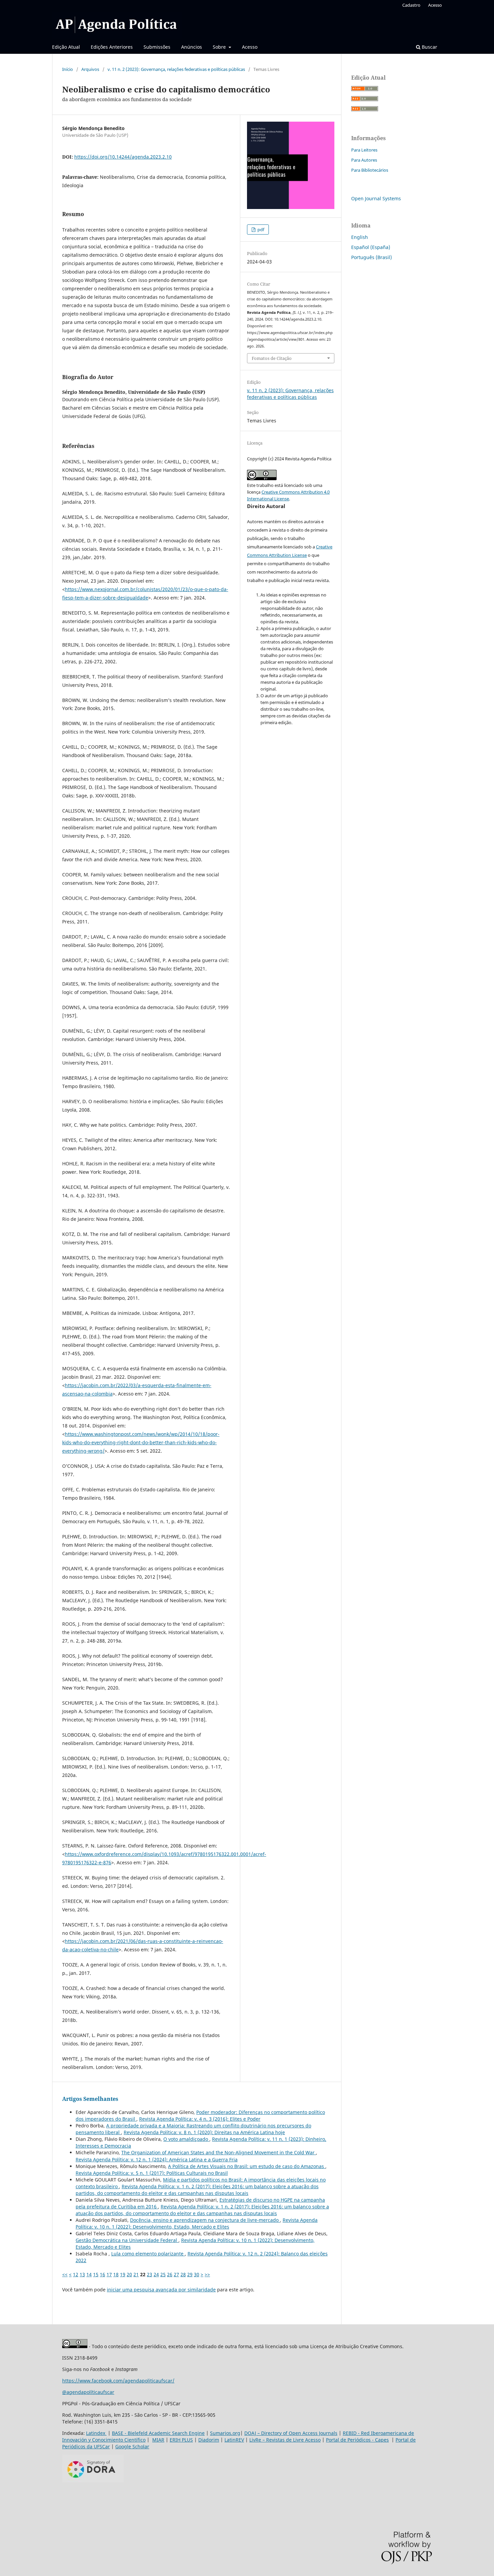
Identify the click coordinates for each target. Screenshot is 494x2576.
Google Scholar (132, 2446)
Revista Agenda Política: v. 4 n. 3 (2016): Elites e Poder (200, 2119)
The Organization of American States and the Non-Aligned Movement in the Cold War (219, 2152)
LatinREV (234, 2440)
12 (76, 2274)
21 (136, 2274)
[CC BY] (75, 2346)
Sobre (220, 47)
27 (176, 2274)
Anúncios (192, 47)
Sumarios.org (225, 2433)
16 (102, 2274)
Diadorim (209, 2440)
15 (96, 2274)
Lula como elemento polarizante (148, 2254)
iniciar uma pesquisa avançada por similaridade (161, 2290)
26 (170, 2274)
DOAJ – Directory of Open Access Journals (291, 2433)
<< (65, 2274)
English (360, 237)
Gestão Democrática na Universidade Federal (127, 2240)
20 (129, 2274)
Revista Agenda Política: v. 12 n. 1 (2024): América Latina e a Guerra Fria (157, 2159)
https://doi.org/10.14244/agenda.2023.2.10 (123, 157)
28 (183, 2274)
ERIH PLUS (181, 2440)
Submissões (157, 47)
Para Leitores (364, 150)
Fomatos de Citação (272, 358)
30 (197, 2274)
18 (116, 2274)
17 (109, 2274)
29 (190, 2274)
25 (163, 2274)
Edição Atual (66, 47)
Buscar (429, 47)
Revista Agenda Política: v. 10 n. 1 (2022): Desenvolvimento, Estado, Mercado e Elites (197, 2223)
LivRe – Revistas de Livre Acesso (285, 2440)
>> (207, 2274)
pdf (260, 230)
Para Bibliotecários (370, 170)
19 (123, 2274)
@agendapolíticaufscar (88, 2392)
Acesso (250, 47)
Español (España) (371, 247)
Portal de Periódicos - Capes (357, 2440)
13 (82, 2274)
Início (68, 69)
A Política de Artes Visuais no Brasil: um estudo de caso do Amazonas (247, 2166)
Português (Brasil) (372, 257)
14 (89, 2274)
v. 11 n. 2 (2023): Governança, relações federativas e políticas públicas (176, 69)
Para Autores (364, 160)
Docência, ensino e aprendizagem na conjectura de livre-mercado (205, 2220)
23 (150, 2274)
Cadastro (411, 5)
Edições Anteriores (112, 47)
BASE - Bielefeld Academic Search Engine (158, 2433)
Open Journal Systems (376, 198)
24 (156, 2274)
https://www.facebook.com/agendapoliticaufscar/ (118, 2381)
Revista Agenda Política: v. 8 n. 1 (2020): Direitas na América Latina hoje (204, 2132)
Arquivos (90, 69)
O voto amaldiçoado (186, 2139)
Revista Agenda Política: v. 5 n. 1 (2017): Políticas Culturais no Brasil (152, 2173)
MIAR (158, 2440)
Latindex (96, 2433)
